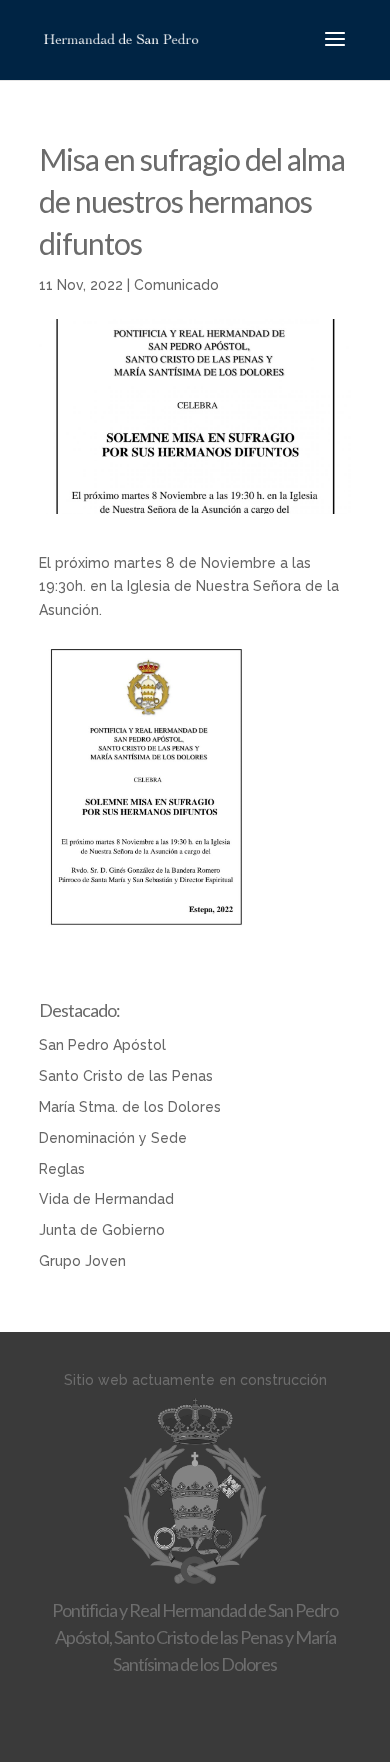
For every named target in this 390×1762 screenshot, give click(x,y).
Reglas (62, 1169)
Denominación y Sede (113, 1138)
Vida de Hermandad (106, 1199)
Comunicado (176, 285)
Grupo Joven (82, 1261)
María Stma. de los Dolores (130, 1107)
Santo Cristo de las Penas (126, 1076)
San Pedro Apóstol (102, 1045)
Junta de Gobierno (102, 1230)
